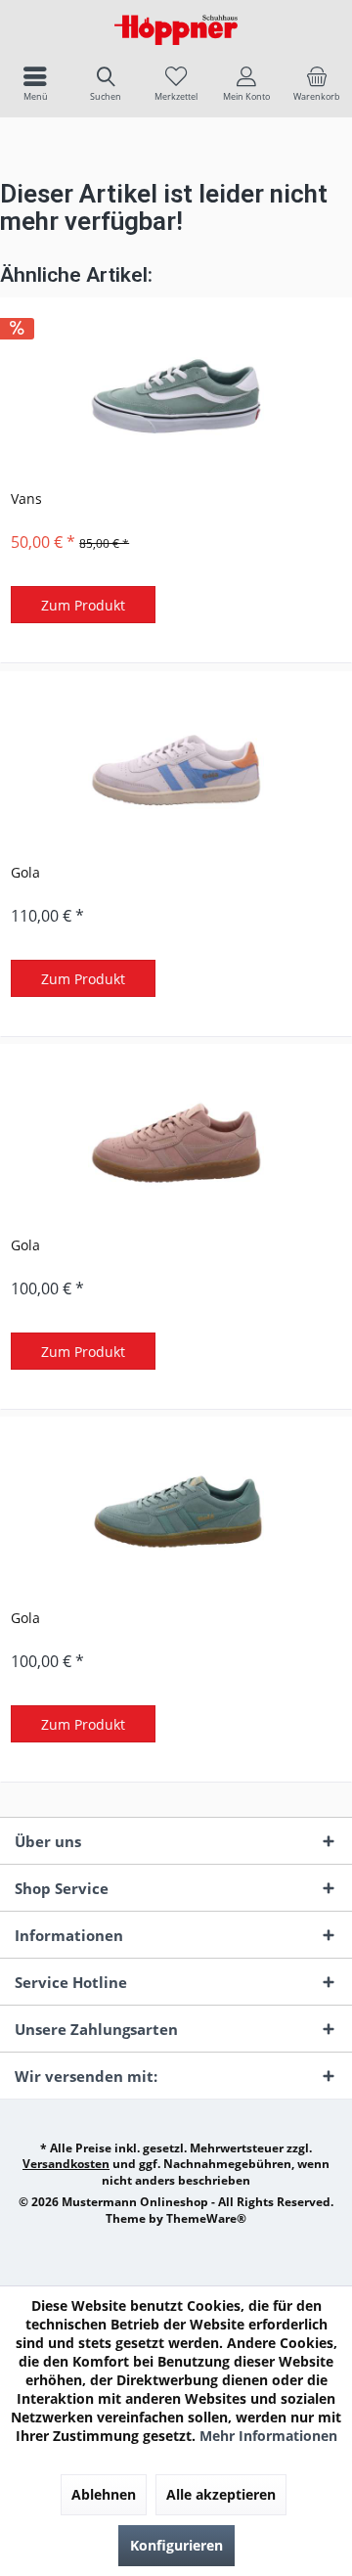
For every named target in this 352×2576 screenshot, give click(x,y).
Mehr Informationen (268, 2436)
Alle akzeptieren (221, 2494)
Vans (26, 498)
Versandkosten (66, 2164)
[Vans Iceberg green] (176, 396)
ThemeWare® (206, 2218)
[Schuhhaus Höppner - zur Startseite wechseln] (176, 29)
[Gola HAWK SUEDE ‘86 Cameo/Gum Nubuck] (176, 1143)
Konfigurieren (176, 2545)
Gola (25, 872)
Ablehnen (104, 2494)
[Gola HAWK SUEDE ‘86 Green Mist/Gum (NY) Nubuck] (176, 1515)
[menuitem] (35, 83)
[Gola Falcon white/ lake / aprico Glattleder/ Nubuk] (176, 770)
